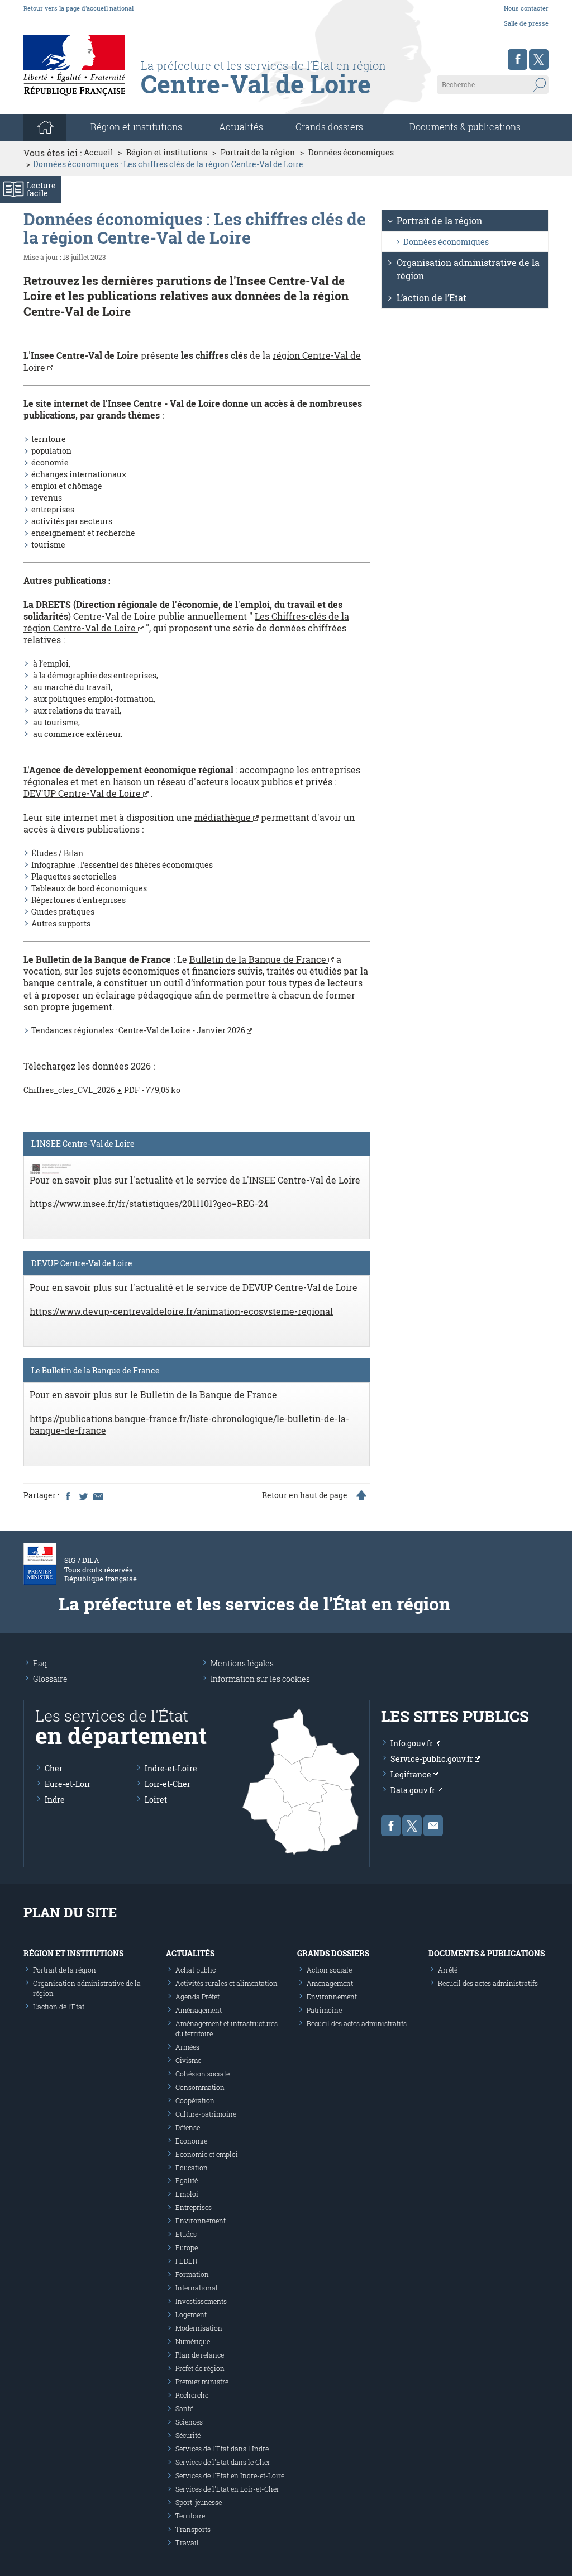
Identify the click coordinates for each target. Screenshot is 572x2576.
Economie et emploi (207, 2154)
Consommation (200, 2087)
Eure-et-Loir (68, 1784)
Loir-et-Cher (168, 1784)
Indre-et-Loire (171, 1768)
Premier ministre (202, 2382)
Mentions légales (242, 1663)
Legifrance (412, 1774)
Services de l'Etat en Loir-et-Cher (227, 2489)
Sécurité (188, 2435)
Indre (55, 1800)
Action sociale (329, 1970)
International (197, 2288)
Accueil (98, 153)
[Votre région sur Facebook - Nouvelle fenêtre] (518, 60)
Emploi (187, 2194)
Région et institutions (167, 153)
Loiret (156, 1800)
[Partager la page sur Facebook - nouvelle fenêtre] (68, 1495)
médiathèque (224, 817)
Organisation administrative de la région (468, 269)
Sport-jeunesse (199, 2502)
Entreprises (194, 2207)
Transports (193, 2529)
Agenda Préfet (197, 1997)
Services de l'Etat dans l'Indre (222, 2449)
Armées (187, 2047)
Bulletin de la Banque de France (259, 959)
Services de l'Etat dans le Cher (223, 2462)
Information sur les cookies (260, 1679)
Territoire (190, 2516)
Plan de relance (200, 2355)
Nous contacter (526, 8)
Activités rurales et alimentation (227, 1983)
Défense (188, 2127)
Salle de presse (526, 23)
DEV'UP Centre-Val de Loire (83, 793)
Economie (191, 2141)
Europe (187, 2247)
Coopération (195, 2100)
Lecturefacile (41, 189)
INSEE (262, 1180)
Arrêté (448, 1970)
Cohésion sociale (202, 2074)
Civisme (188, 2060)
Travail (187, 2542)
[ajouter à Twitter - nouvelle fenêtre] (83, 1495)
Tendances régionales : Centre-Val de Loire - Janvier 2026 (139, 1030)
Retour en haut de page (305, 1495)
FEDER (186, 2261)
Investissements (201, 2301)
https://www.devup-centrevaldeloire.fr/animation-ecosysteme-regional (181, 1311)
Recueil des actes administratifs (357, 2023)
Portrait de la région (258, 153)
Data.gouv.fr (414, 1790)
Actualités (241, 127)
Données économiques (351, 153)
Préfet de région (200, 2368)
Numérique (193, 2341)
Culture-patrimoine (206, 2114)
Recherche (192, 2395)
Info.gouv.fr (413, 1743)
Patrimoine (324, 2010)
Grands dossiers (329, 127)
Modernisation (199, 2328)
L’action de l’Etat (432, 298)
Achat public (196, 1970)
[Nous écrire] (433, 1826)
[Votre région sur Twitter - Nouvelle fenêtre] (539, 60)
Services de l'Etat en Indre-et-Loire (230, 2475)
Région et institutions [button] (136, 127)
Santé (184, 2408)
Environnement (201, 2221)
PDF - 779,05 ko (102, 1090)
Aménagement (199, 2010)
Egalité (187, 2180)
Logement (191, 2314)
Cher (54, 1768)
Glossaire (50, 1679)
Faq (40, 1663)
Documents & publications (465, 127)
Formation (192, 2274)
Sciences (189, 2422)
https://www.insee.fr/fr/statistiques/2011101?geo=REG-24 (149, 1203)
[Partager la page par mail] (98, 1495)
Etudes (186, 2234)
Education (192, 2168)
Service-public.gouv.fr (433, 1759)
